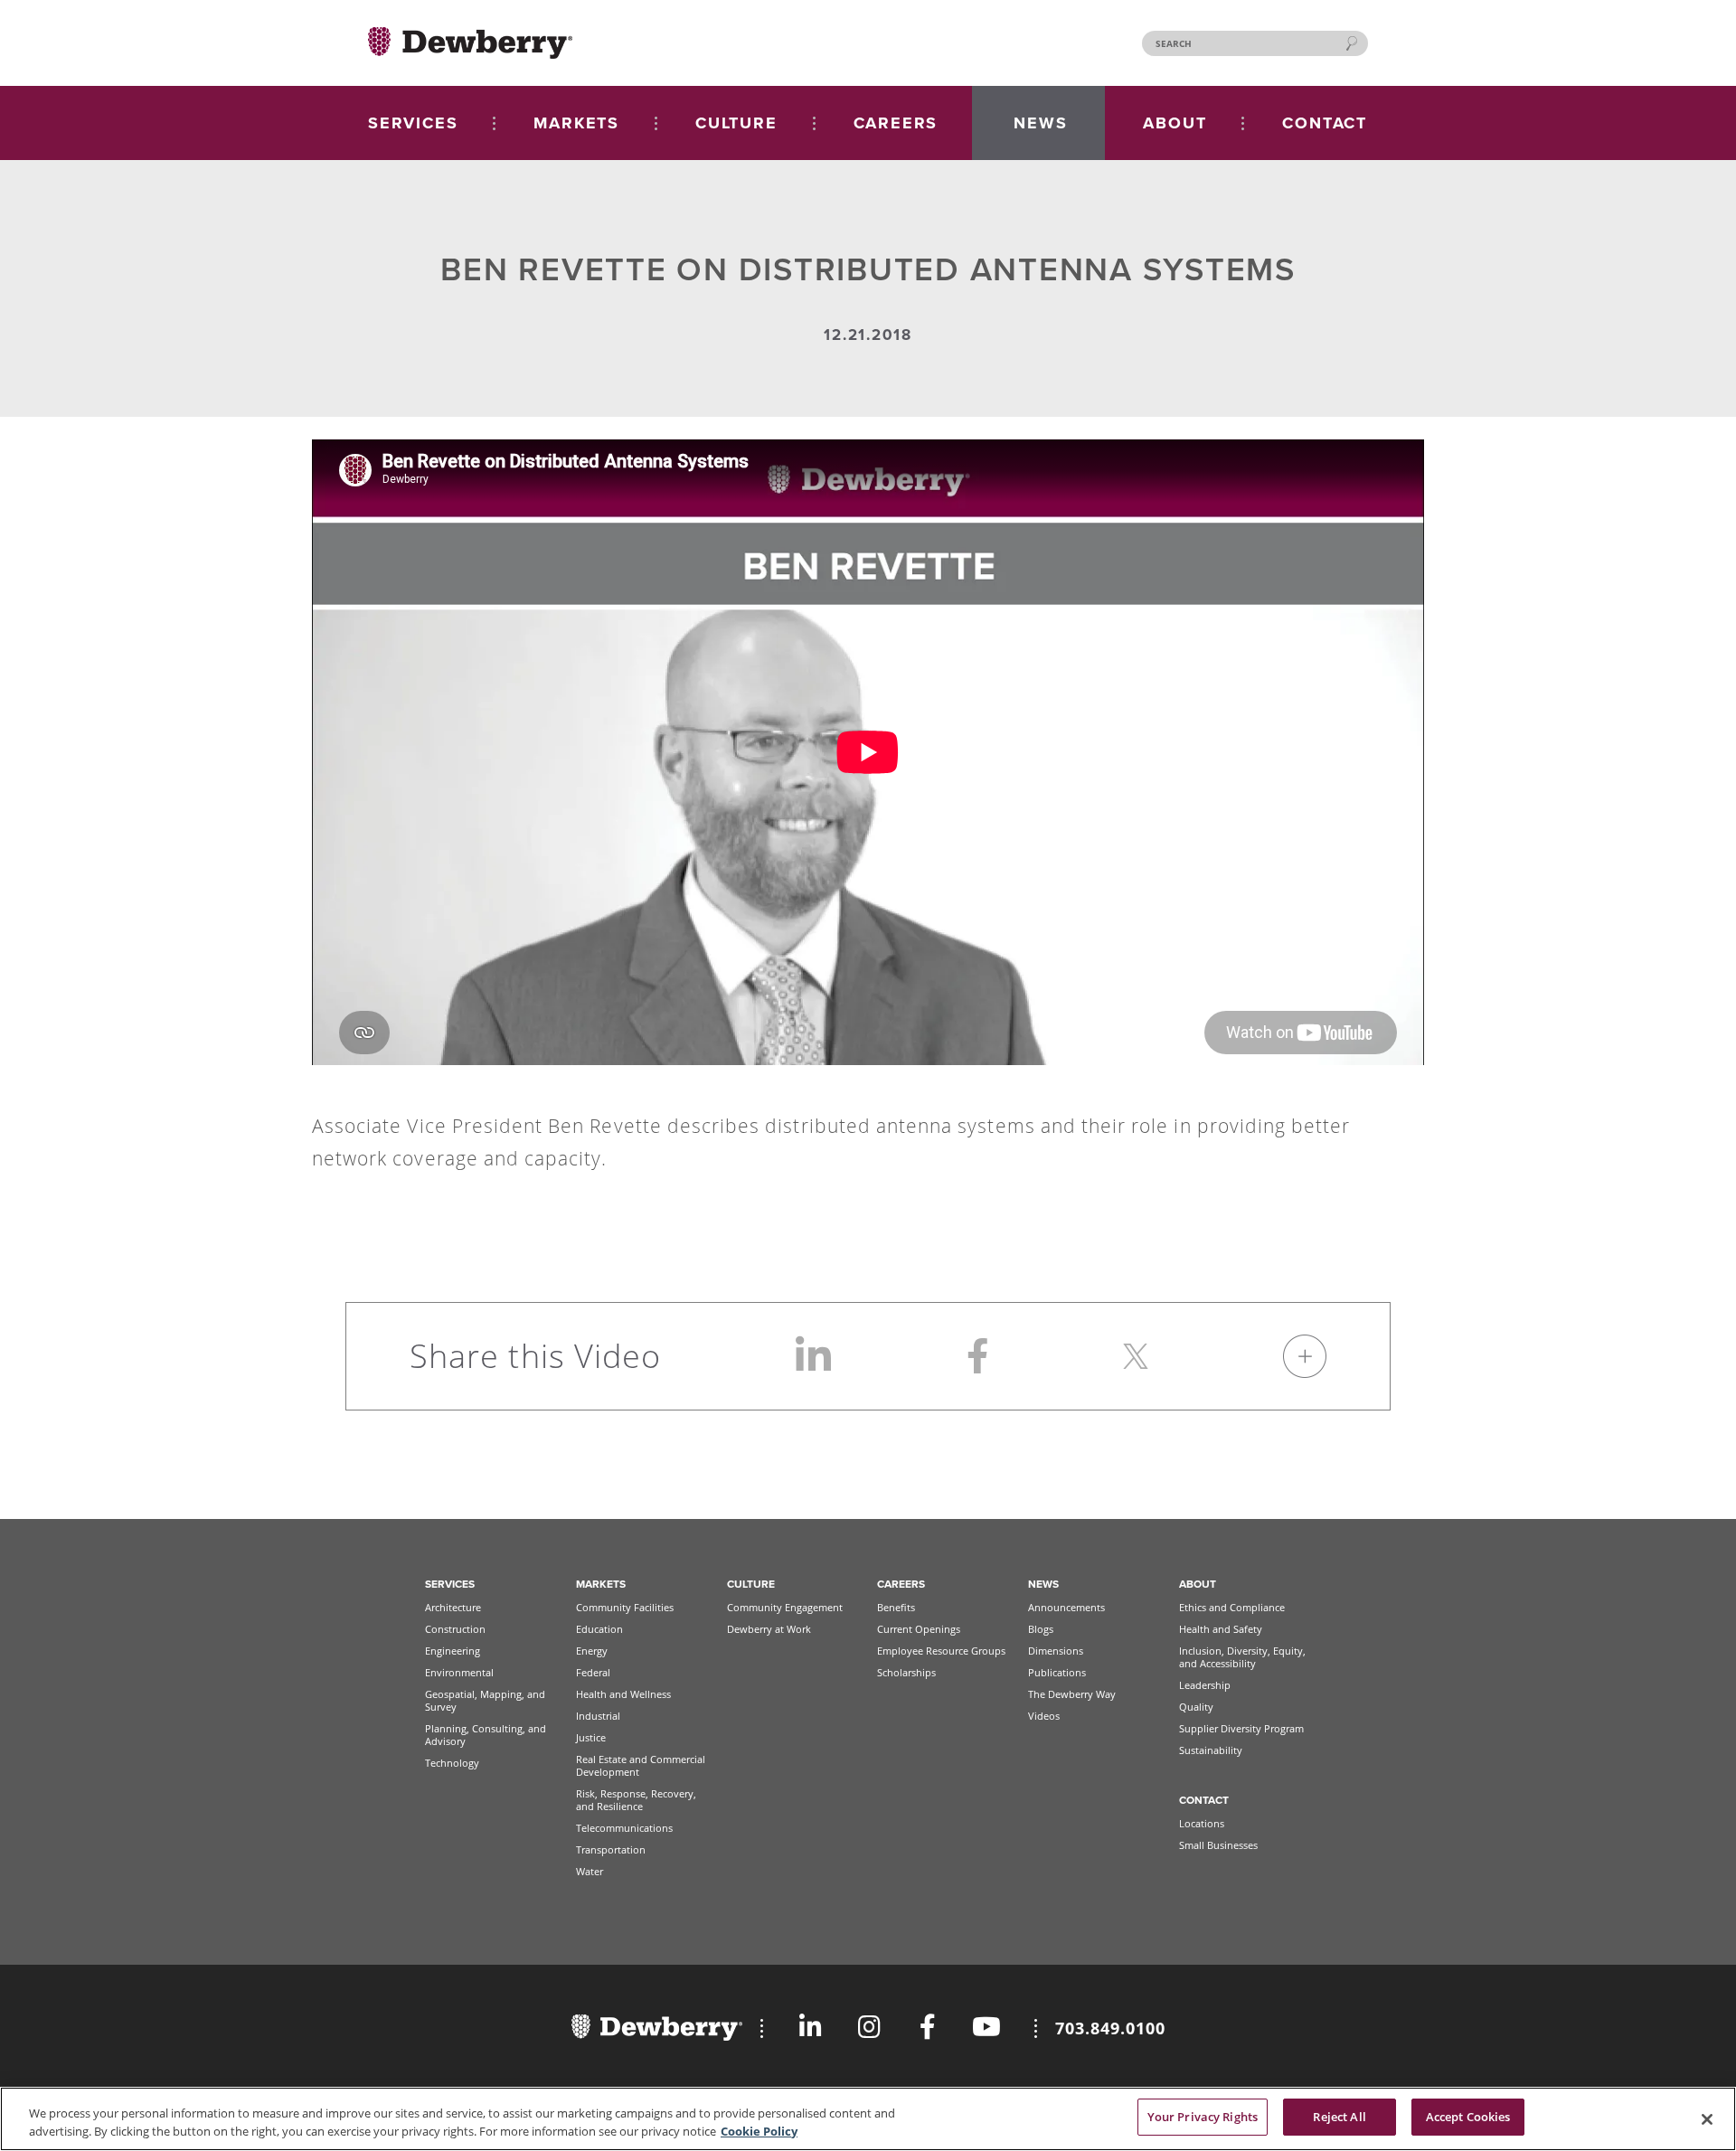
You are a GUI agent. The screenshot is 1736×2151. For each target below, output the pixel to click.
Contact (1204, 1800)
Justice (591, 1737)
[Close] (1707, 2119)
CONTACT (1325, 123)
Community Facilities (625, 1607)
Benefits (896, 1607)
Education (599, 1629)
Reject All (1339, 2117)
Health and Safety (1221, 1629)
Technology (452, 1763)
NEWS (1040, 123)
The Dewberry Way (1072, 1694)
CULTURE (736, 123)
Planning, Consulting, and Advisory (486, 1735)
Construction (455, 1629)
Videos (1044, 1716)
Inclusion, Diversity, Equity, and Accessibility (1242, 1657)
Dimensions (1056, 1651)
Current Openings (919, 1629)
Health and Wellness (623, 1694)
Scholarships (906, 1672)
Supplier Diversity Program (1241, 1728)
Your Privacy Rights (1203, 2117)
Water (590, 1871)
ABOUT (1175, 123)
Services (450, 1584)
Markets (601, 1584)
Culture (751, 1584)
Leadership (1205, 1685)
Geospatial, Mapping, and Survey (485, 1700)
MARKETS (576, 123)
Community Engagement (785, 1607)
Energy (592, 1651)
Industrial (598, 1716)
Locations (1202, 1823)
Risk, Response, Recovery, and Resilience (636, 1800)
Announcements (1066, 1607)
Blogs (1041, 1629)
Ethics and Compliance (1232, 1607)
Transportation (611, 1849)
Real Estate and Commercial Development (641, 1765)
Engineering (453, 1651)
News (1043, 1584)
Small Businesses (1218, 1845)
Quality (1196, 1707)
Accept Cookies (1468, 2117)
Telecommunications (624, 1828)
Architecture (453, 1607)
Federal (593, 1672)
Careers (901, 1584)
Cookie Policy (759, 2131)
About (1198, 1584)
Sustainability (1211, 1750)
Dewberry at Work (769, 1629)
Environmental (459, 1672)
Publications (1057, 1672)
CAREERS (896, 123)
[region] (868, 2119)
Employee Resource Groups (941, 1651)
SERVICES (413, 123)
